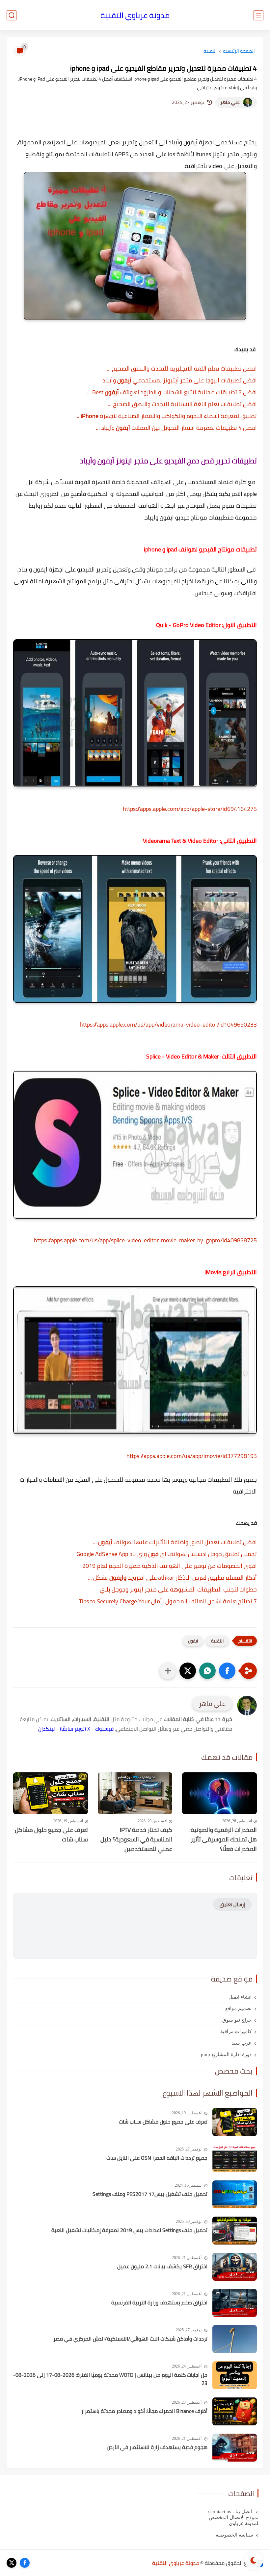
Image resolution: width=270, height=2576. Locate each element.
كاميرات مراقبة (236, 2031)
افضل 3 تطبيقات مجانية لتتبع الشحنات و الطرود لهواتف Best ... (172, 392)
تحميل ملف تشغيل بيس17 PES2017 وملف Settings (150, 2194)
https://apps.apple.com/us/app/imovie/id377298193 (192, 1456)
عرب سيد (242, 2043)
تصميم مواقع (238, 2008)
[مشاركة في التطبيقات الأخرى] (168, 1671)
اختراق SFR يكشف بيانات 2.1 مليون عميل (162, 2267)
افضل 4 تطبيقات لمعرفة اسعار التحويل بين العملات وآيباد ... (176, 428)
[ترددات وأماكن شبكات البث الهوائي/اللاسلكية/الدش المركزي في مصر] (235, 2339)
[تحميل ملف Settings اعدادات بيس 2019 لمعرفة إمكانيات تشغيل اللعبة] (235, 2231)
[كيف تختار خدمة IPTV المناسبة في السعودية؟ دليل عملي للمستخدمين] (135, 1793)
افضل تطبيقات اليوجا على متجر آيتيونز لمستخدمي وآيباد (180, 380)
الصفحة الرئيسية (239, 51)
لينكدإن (47, 1729)
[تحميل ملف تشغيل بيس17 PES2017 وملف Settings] (235, 2194)
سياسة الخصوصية (234, 2535)
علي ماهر (230, 102)
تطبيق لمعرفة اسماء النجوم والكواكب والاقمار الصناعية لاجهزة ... (166, 416)
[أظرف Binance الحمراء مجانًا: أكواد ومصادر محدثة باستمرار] (235, 2411)
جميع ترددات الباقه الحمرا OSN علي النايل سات (157, 2158)
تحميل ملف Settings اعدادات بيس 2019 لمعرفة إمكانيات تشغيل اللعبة (129, 2230)
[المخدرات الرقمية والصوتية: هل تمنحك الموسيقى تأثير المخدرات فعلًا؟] (219, 1793)
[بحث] (12, 15)
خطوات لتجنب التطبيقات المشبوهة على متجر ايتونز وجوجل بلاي (178, 1589)
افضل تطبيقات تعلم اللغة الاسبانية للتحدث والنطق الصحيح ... (182, 404)
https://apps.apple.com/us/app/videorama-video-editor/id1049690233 (168, 1024)
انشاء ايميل (240, 1997)
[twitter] (12, 2563)
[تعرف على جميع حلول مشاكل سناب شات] (51, 1793)
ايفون (193, 1641)
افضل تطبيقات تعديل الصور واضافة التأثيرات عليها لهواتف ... (175, 1542)
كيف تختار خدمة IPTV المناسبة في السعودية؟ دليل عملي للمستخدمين (136, 1839)
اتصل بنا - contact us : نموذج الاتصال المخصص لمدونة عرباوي (233, 2517)
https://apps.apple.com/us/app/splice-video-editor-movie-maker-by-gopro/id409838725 (145, 1240)
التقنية (210, 51)
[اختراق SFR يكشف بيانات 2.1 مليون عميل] (235, 2267)
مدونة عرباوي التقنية (135, 15)
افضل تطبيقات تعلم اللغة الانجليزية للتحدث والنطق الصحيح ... (182, 368)
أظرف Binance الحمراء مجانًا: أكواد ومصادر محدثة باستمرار (144, 2411)
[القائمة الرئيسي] (258, 15)
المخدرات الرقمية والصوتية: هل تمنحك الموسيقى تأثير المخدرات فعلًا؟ (223, 1839)
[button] (227, 1671)
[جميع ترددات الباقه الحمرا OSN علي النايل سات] (235, 2158)
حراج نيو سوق (237, 2020)
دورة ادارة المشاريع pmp (226, 2054)
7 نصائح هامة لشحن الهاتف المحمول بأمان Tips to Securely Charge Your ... (165, 1601)
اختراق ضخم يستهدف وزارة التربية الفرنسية (159, 2303)
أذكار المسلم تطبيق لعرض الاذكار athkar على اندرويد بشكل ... (172, 1578)
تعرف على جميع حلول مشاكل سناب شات (51, 1835)
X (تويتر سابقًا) (75, 1729)
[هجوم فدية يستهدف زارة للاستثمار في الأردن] (235, 2448)
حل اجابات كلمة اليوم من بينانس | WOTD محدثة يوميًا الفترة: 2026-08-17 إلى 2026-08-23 (110, 2379)
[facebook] (25, 2563)
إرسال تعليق (232, 1904)
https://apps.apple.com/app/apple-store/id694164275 (190, 809)
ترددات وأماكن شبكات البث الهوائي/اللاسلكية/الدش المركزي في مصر (130, 2339)
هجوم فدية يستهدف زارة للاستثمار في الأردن (157, 2447)
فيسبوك (104, 1729)
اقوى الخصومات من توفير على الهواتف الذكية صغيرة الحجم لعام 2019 (170, 1566)
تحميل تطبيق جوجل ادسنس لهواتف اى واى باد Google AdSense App (167, 1554)
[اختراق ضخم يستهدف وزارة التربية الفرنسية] (235, 2303)
